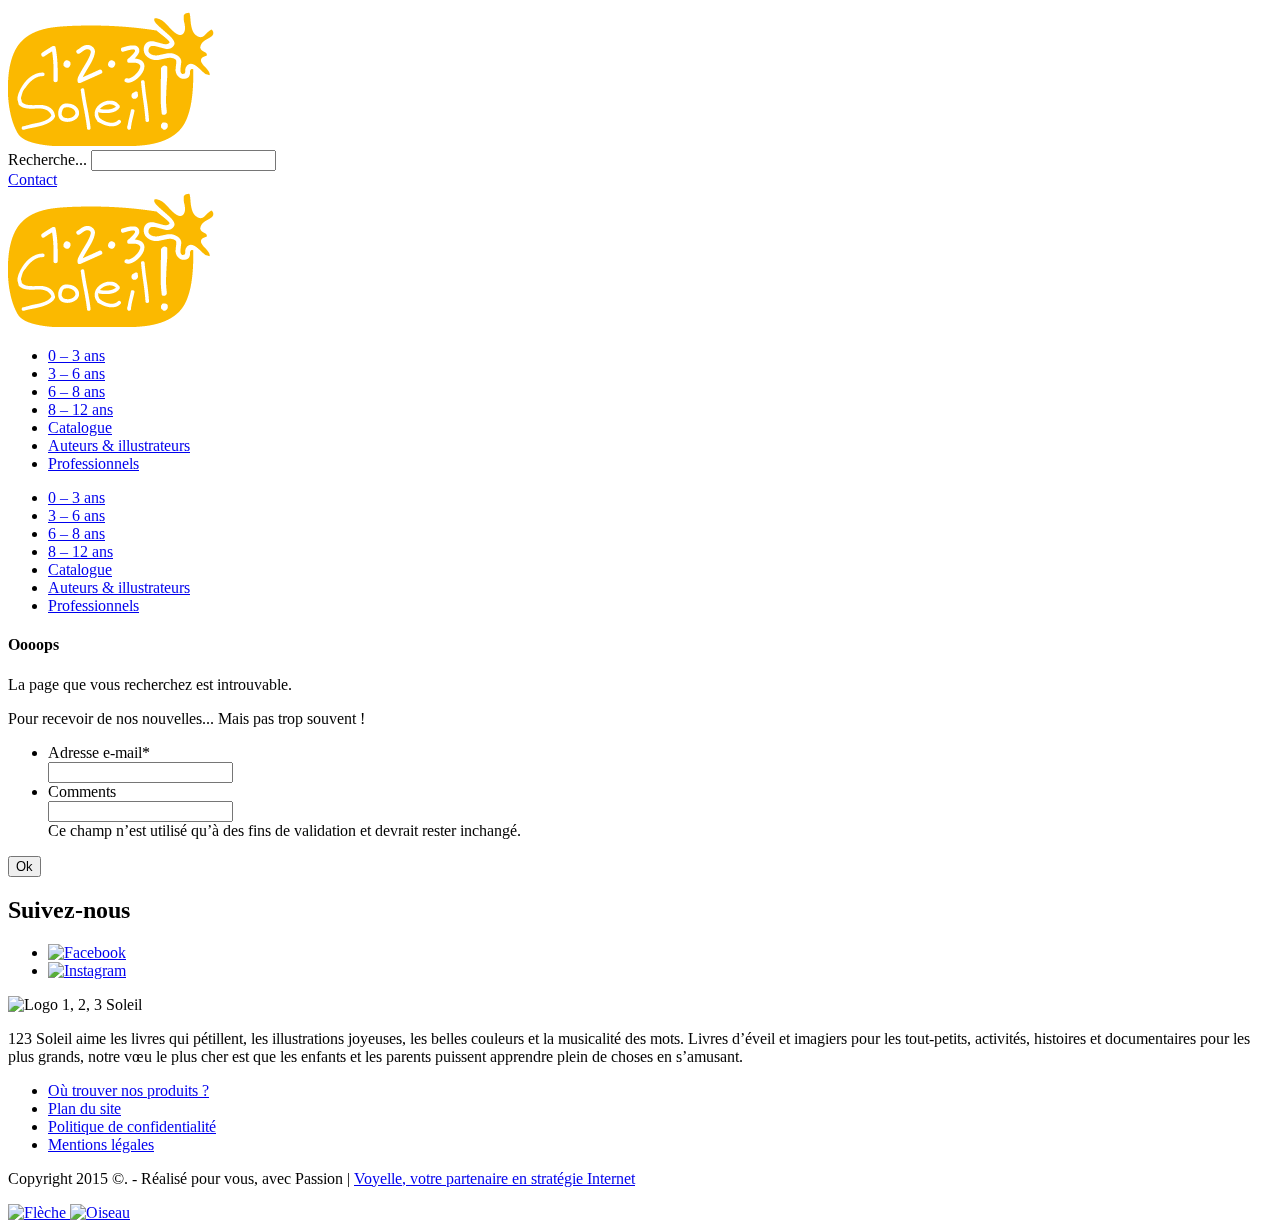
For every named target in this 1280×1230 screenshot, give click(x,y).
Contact (32, 179)
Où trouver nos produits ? (128, 1090)
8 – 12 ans (80, 409)
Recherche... (47, 159)
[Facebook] (87, 952)
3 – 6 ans (76, 373)
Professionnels (93, 463)
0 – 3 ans (76, 355)
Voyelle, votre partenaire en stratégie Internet (494, 1178)
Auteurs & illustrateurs (119, 445)
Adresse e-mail (99, 752)
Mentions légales (101, 1144)
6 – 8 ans (76, 391)
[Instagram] (87, 970)
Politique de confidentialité (132, 1126)
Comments (82, 791)
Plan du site (84, 1108)
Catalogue (80, 427)
